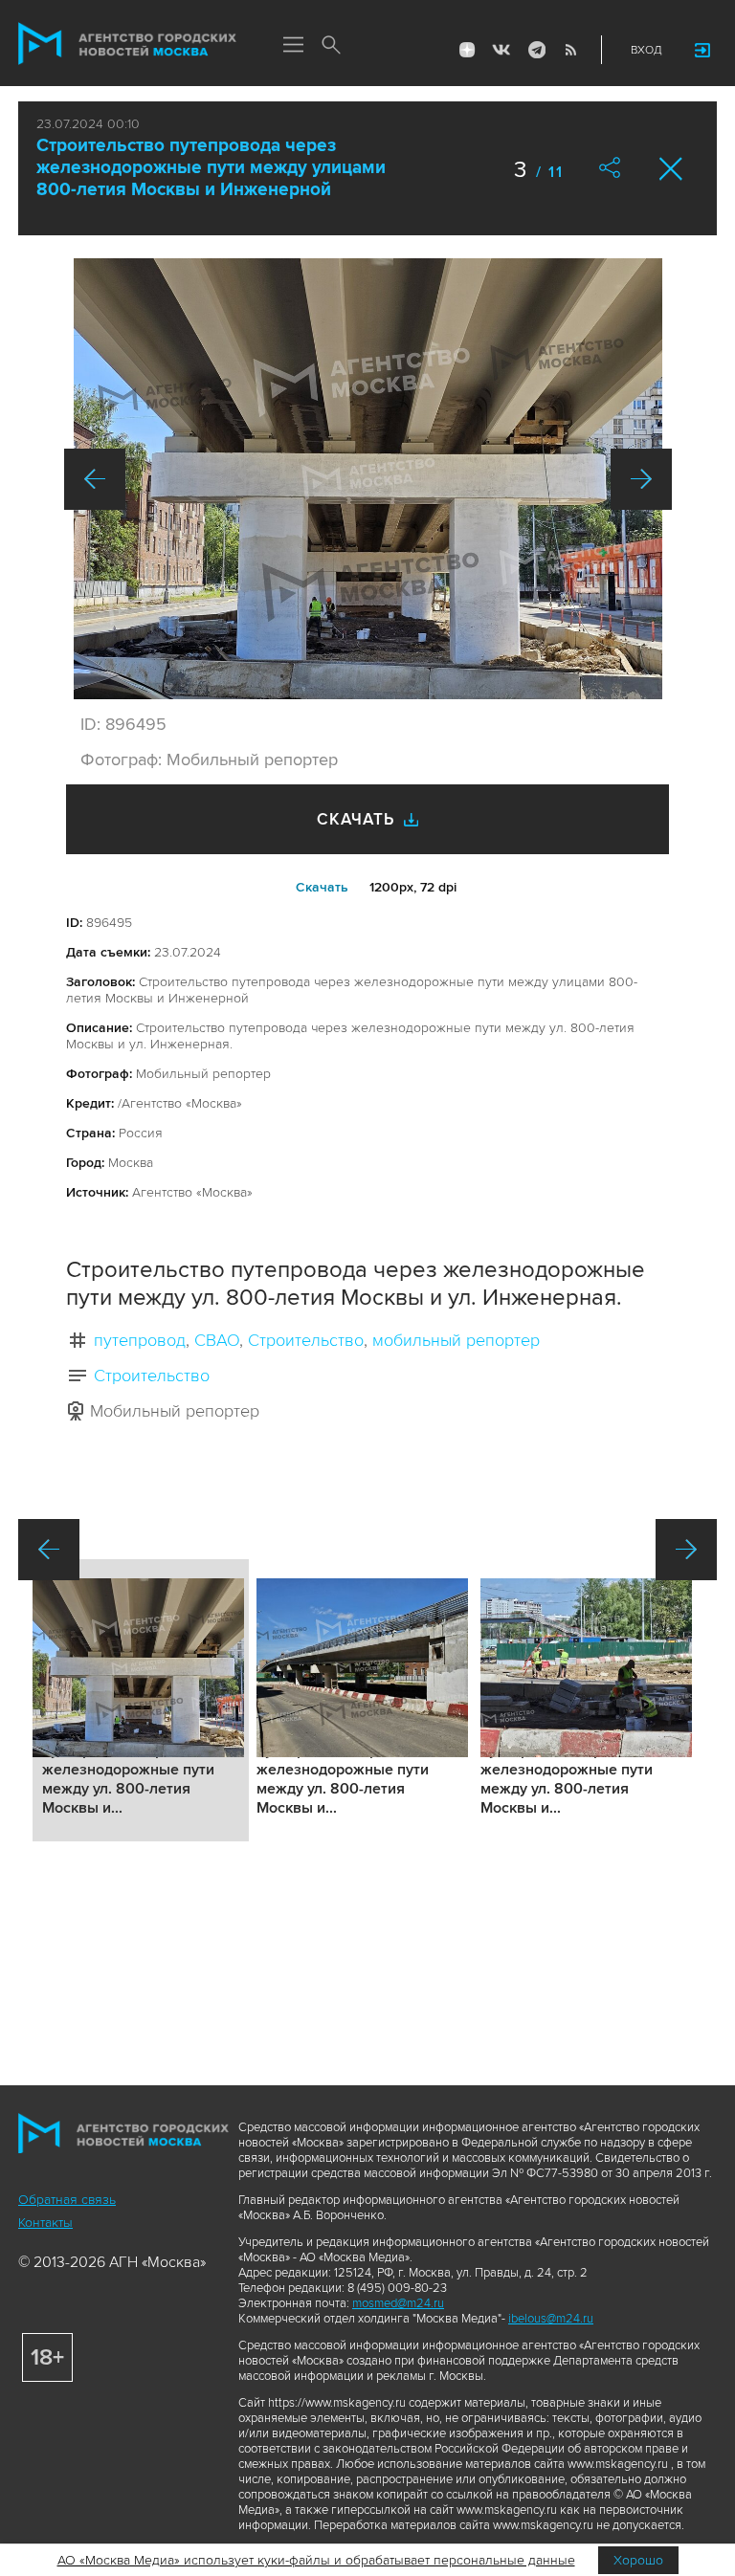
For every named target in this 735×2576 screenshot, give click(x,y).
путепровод (140, 1340)
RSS (570, 50)
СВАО (217, 1340)
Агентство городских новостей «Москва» (127, 44)
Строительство (306, 1340)
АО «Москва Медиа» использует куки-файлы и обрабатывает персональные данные (316, 2560)
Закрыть (671, 169)
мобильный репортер (456, 1340)
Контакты (45, 2223)
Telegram (536, 50)
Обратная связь (67, 2200)
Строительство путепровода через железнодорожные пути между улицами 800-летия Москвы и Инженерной (211, 168)
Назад (95, 479)
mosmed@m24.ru (398, 2303)
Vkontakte (501, 50)
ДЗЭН (467, 50)
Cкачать (322, 887)
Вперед (641, 479)
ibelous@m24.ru (551, 2319)
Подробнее (141, 1700)
